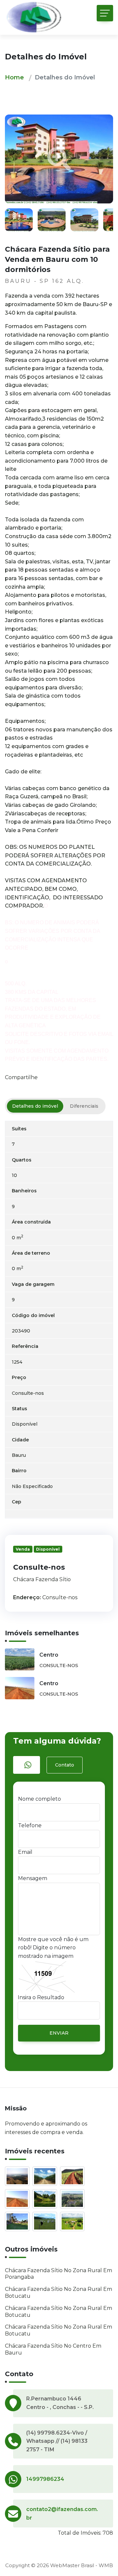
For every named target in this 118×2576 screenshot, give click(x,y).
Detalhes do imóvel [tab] (35, 1106)
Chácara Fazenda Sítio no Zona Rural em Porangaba (59, 2274)
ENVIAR (59, 2033)
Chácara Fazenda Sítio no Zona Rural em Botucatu (59, 2293)
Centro (49, 1655)
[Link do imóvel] (19, 2178)
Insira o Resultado (41, 1997)
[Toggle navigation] (105, 13)
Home (14, 77)
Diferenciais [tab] (84, 1106)
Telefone (30, 1825)
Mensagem (33, 1878)
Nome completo (39, 1799)
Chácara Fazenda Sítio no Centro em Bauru (53, 2349)
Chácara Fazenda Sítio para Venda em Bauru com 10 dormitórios (57, 259)
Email (25, 1852)
